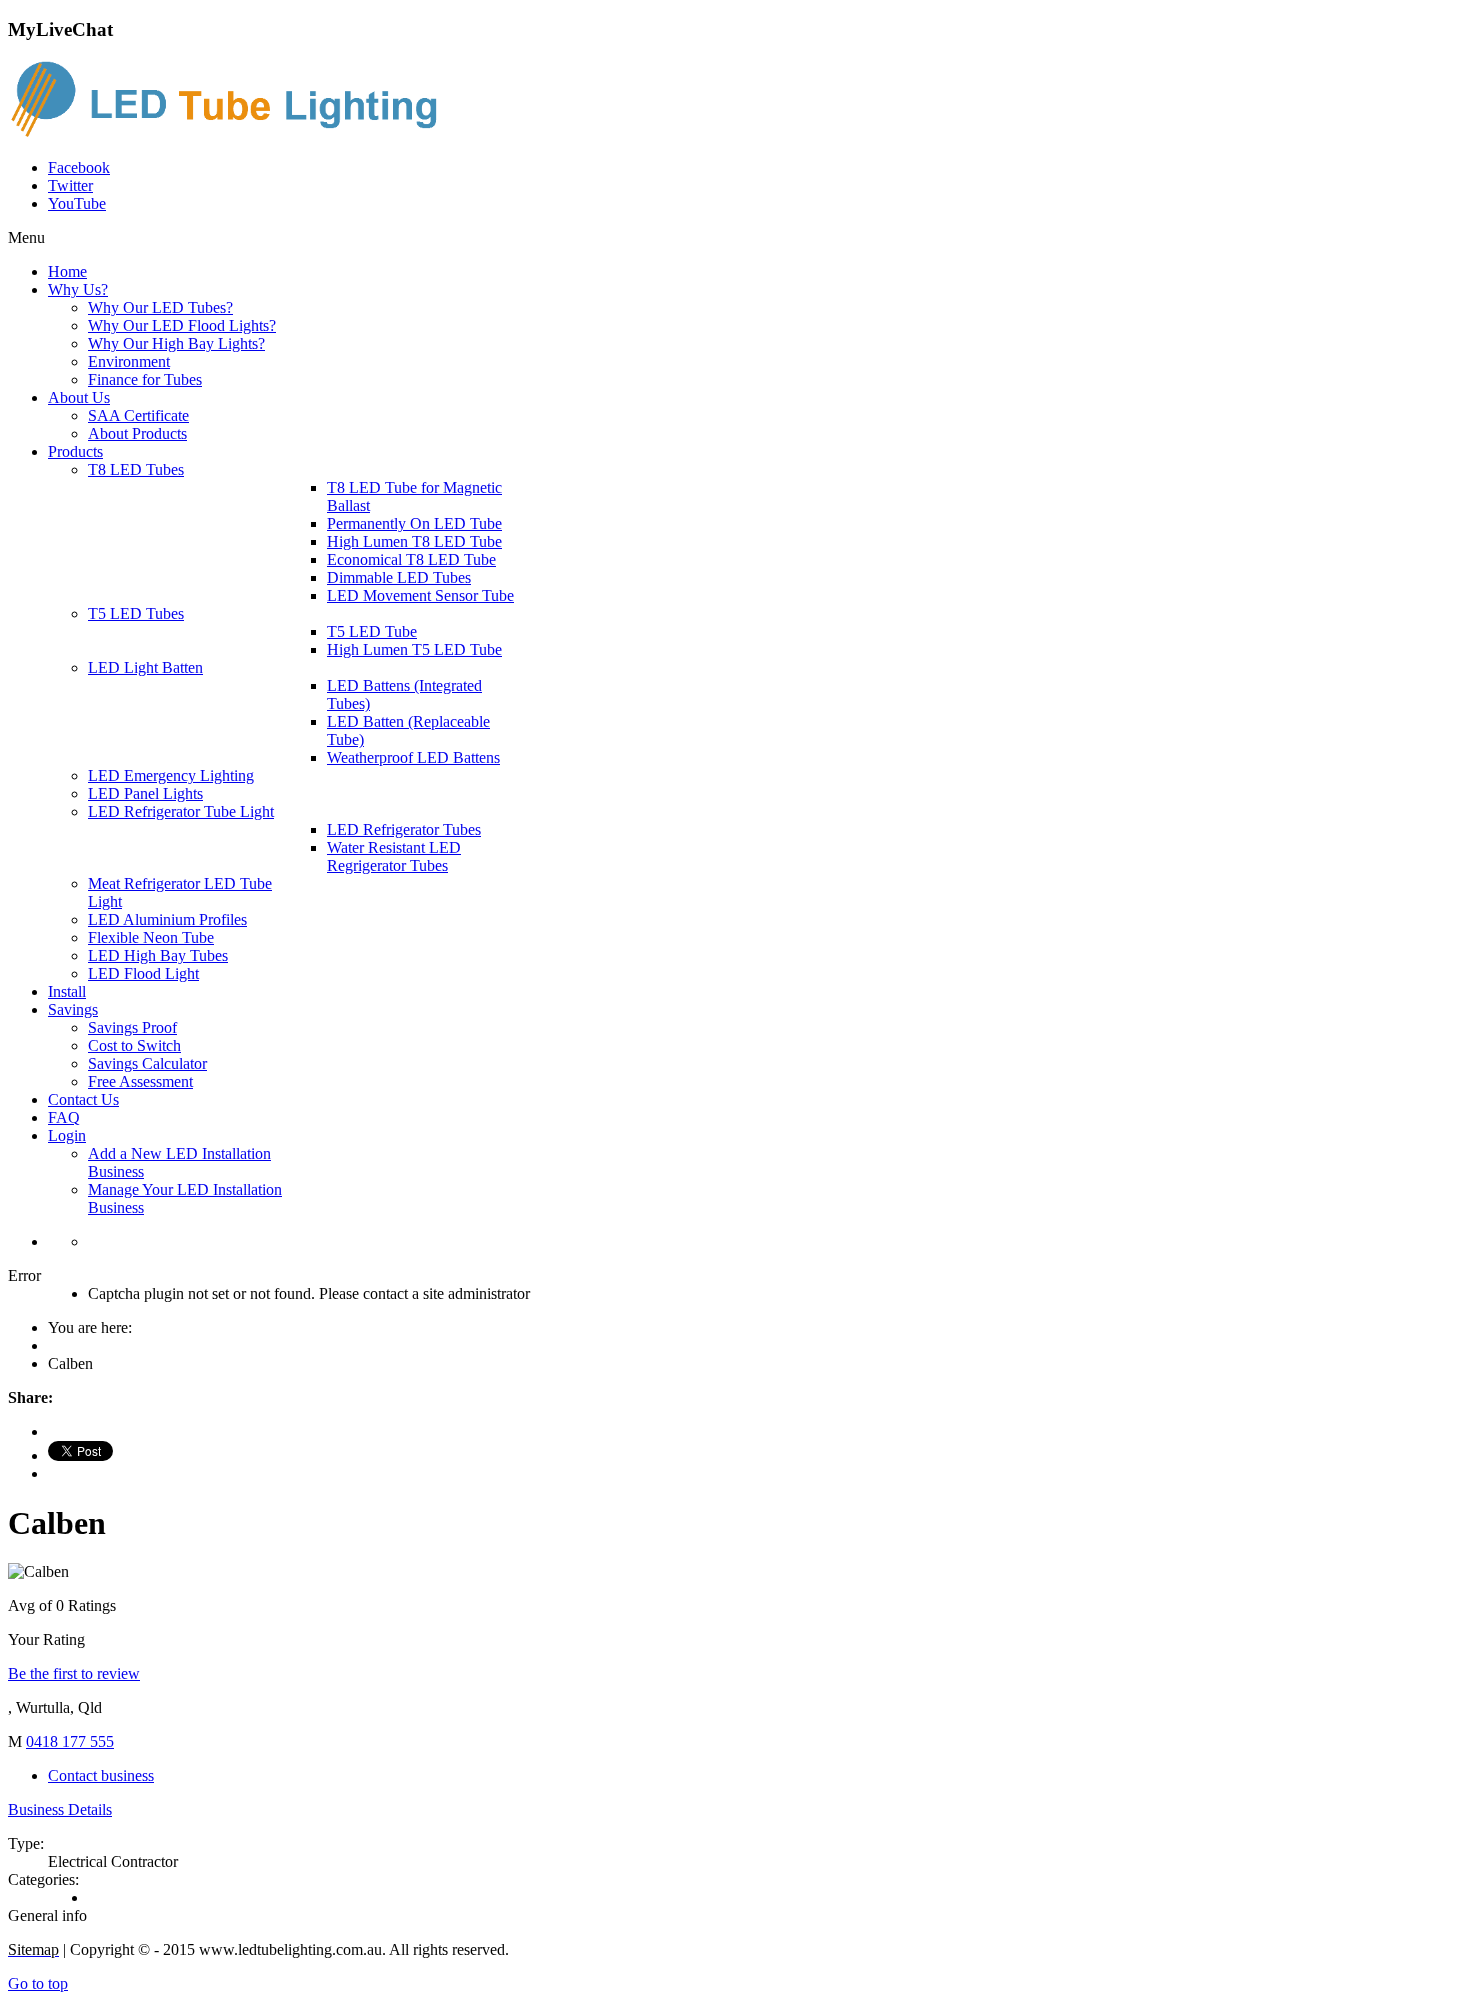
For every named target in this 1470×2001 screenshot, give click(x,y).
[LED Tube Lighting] (233, 133)
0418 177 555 (70, 1741)
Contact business (101, 1775)
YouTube (77, 203)
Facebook (79, 167)
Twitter (70, 185)
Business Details (60, 1809)
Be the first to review (74, 1673)
